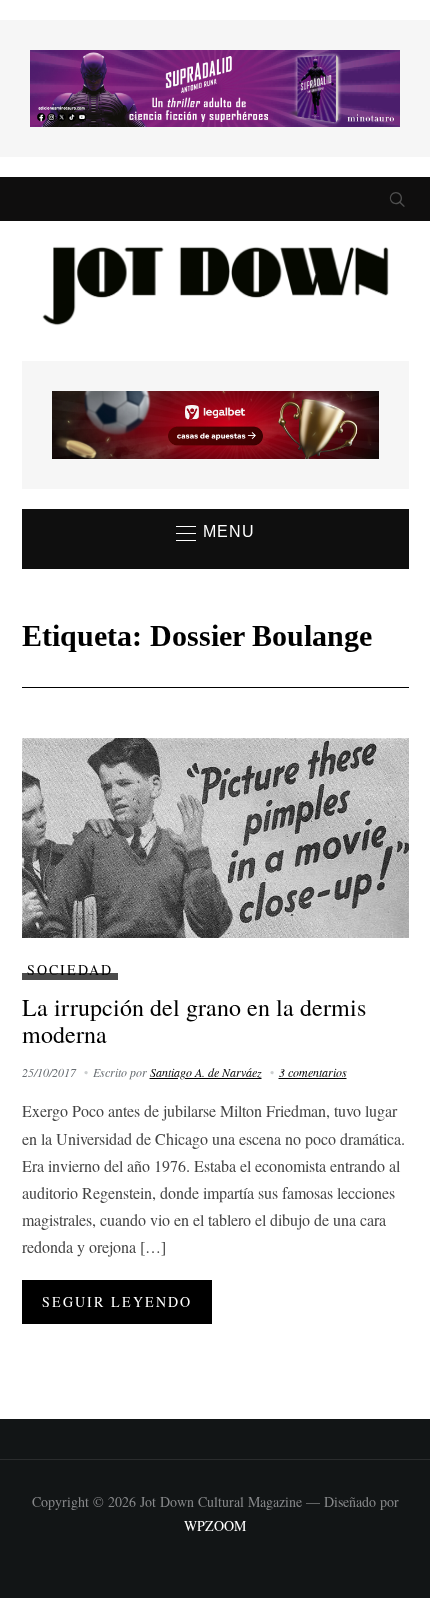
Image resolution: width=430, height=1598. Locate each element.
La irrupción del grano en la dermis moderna (194, 1020)
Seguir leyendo (117, 1301)
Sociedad (70, 969)
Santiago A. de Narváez (206, 1072)
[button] (215, 533)
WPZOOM (215, 1525)
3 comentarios (313, 1072)
